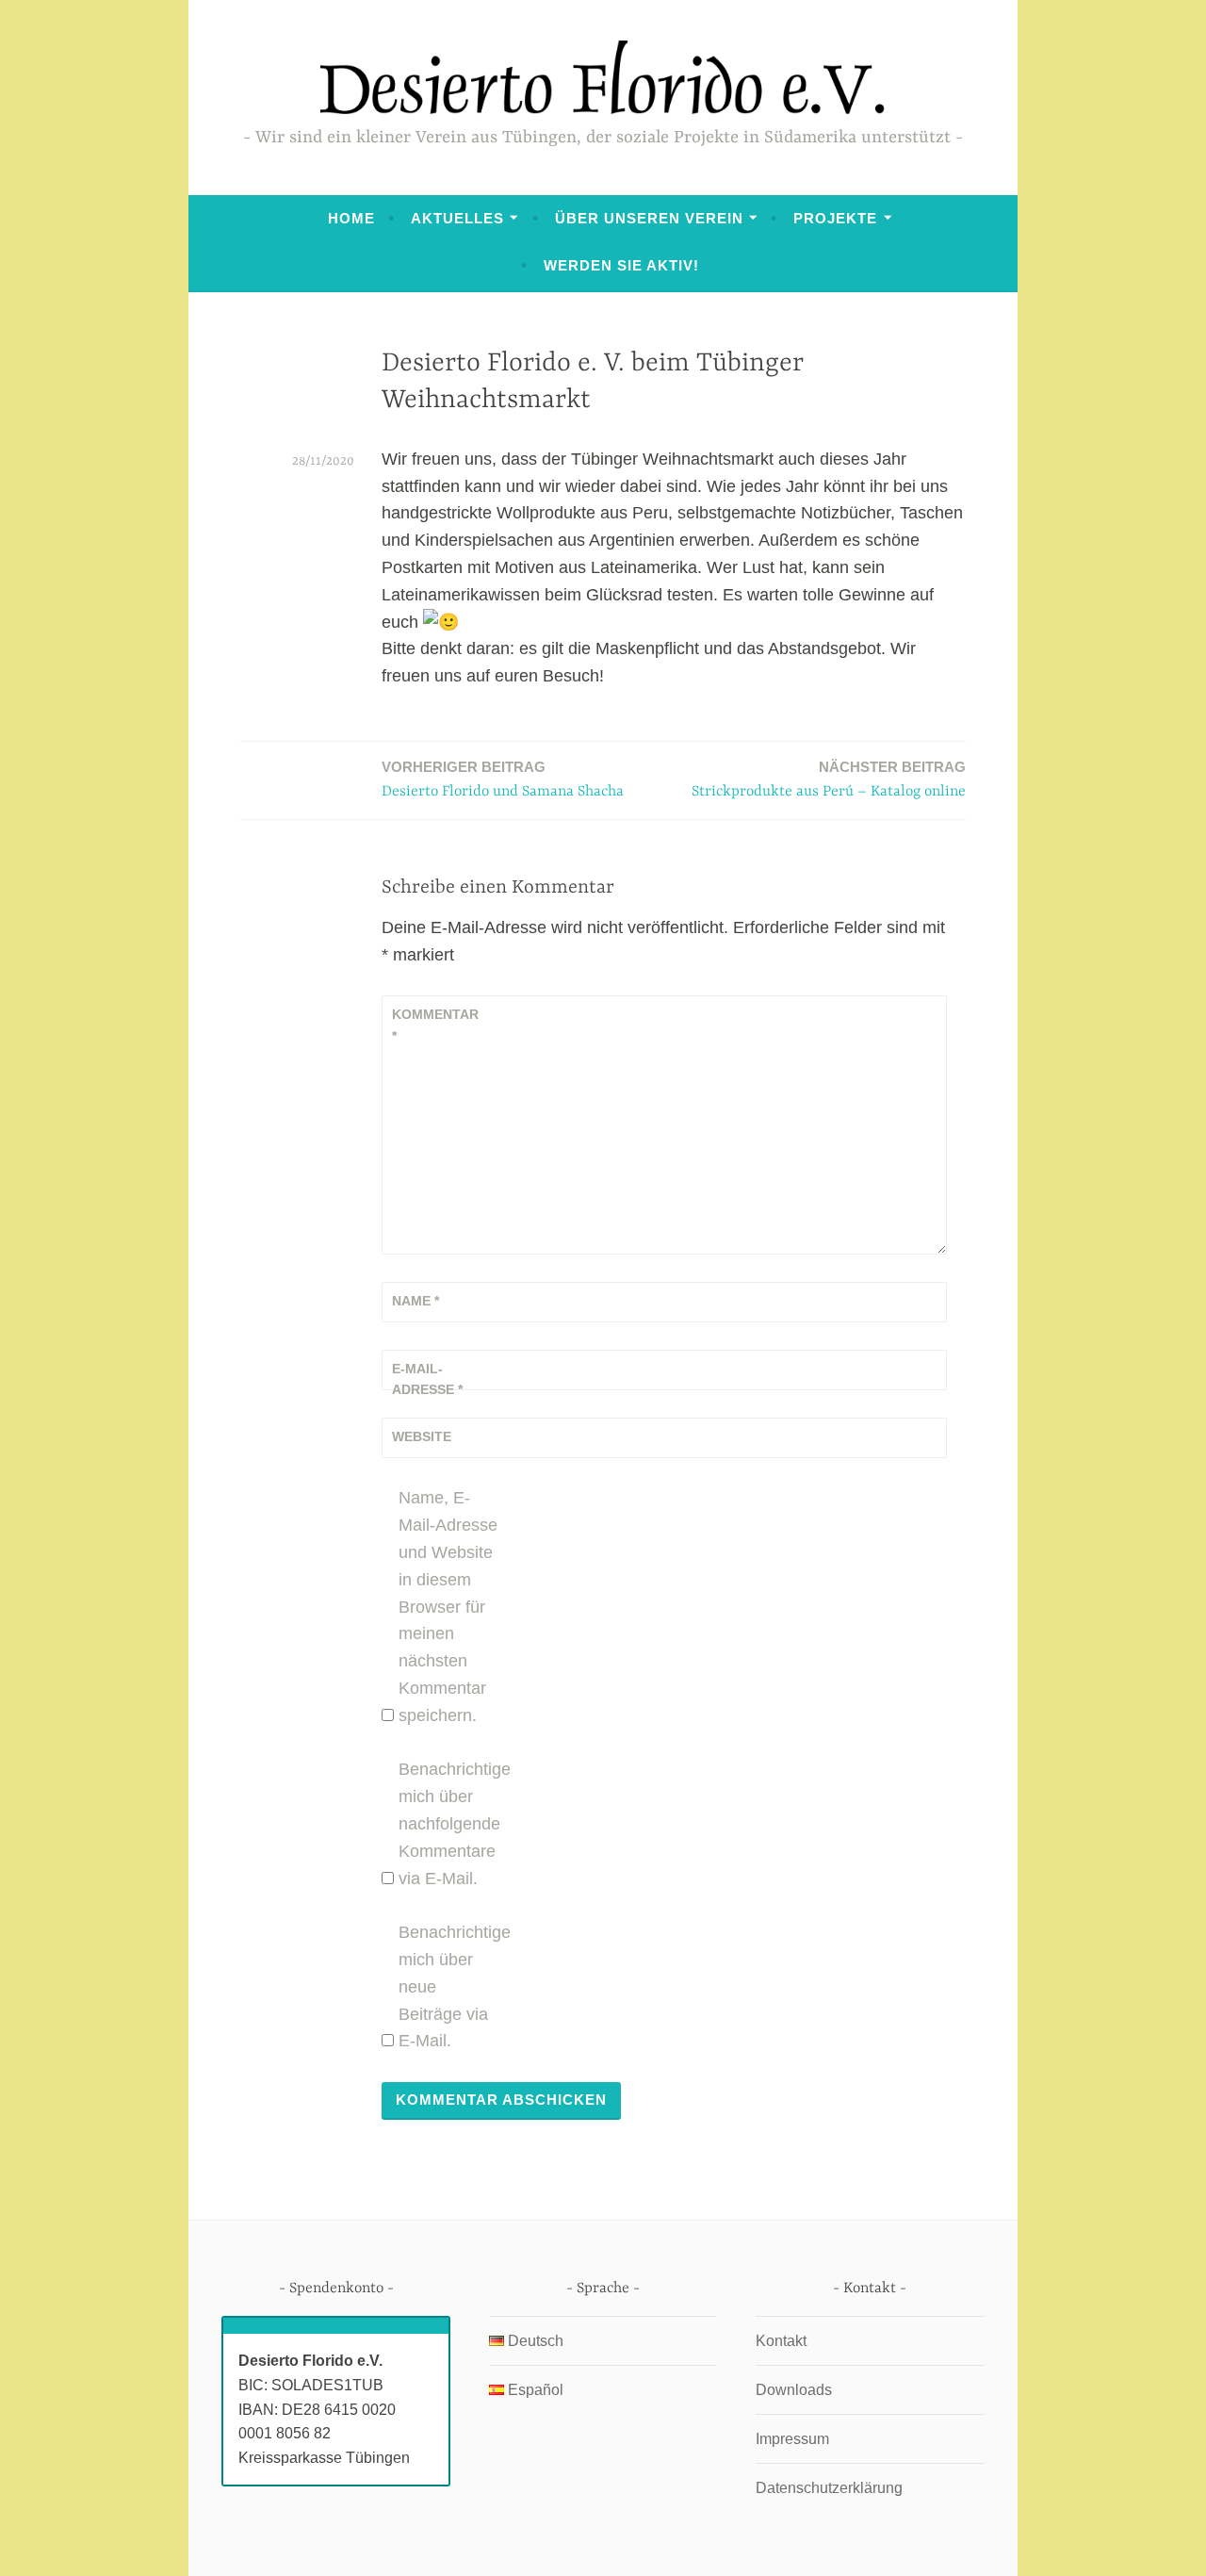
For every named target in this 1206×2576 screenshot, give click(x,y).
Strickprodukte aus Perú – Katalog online (829, 779)
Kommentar (435, 1025)
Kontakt (781, 2341)
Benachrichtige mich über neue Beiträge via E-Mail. (450, 1986)
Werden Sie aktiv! (621, 265)
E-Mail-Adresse (427, 1379)
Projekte (835, 218)
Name (416, 1301)
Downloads (794, 2390)
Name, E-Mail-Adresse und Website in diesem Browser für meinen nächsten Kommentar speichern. (448, 1606)
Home (351, 218)
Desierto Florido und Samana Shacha (503, 779)
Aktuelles (457, 218)
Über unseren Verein (649, 218)
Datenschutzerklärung (829, 2488)
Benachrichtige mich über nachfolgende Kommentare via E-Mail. (450, 1823)
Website (422, 1436)
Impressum (792, 2439)
